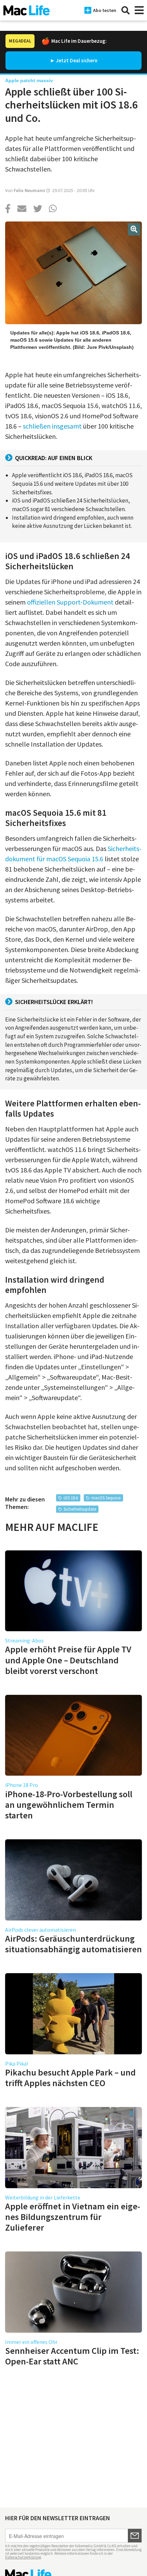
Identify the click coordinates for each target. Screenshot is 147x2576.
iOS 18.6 (71, 1498)
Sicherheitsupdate (80, 1509)
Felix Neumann (29, 190)
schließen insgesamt (52, 426)
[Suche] (125, 10)
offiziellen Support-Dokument (70, 602)
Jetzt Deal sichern (77, 60)
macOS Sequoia (106, 1498)
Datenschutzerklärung (23, 2557)
